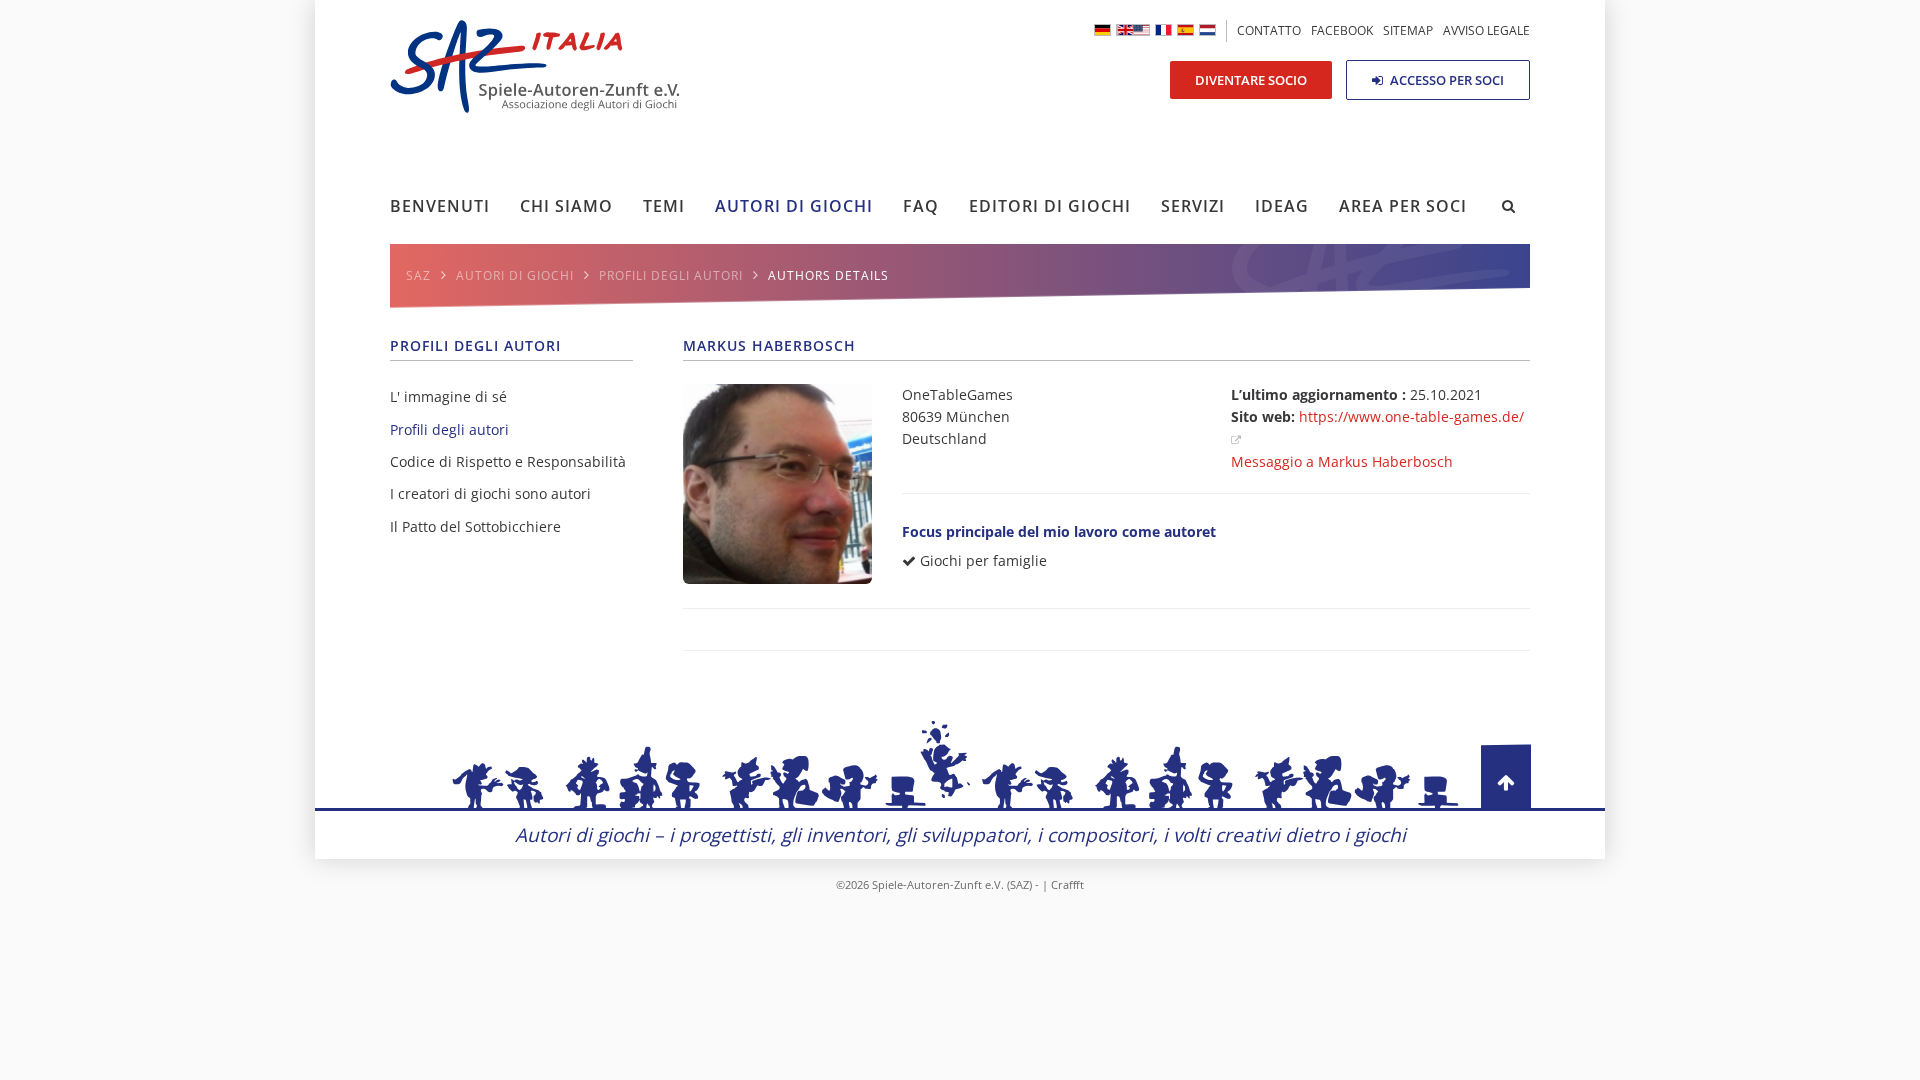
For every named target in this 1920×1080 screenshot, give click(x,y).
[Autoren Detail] (1102, 30)
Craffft (1067, 884)
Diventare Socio (1251, 80)
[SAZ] (1163, 30)
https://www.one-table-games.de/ (1411, 416)
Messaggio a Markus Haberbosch (1342, 461)
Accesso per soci (1445, 80)
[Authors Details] (1133, 30)
